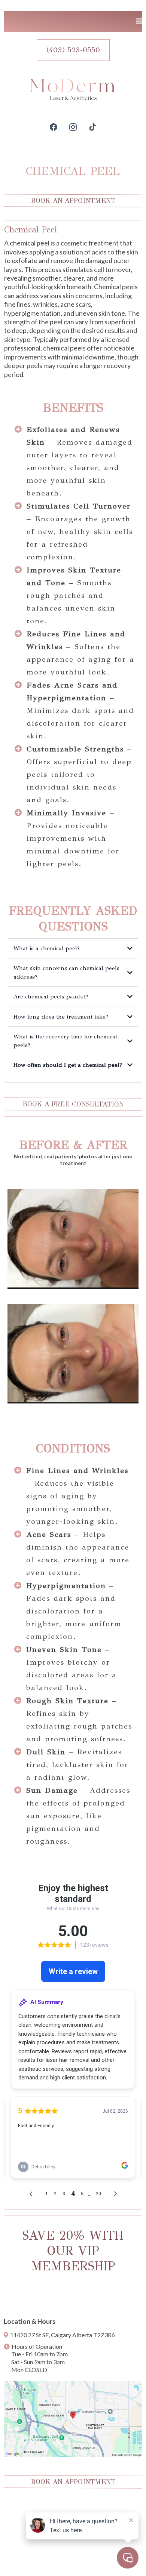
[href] (73, 2419)
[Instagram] (73, 127)
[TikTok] (92, 127)
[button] (139, 21)
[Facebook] (54, 127)
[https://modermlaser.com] (73, 89)
